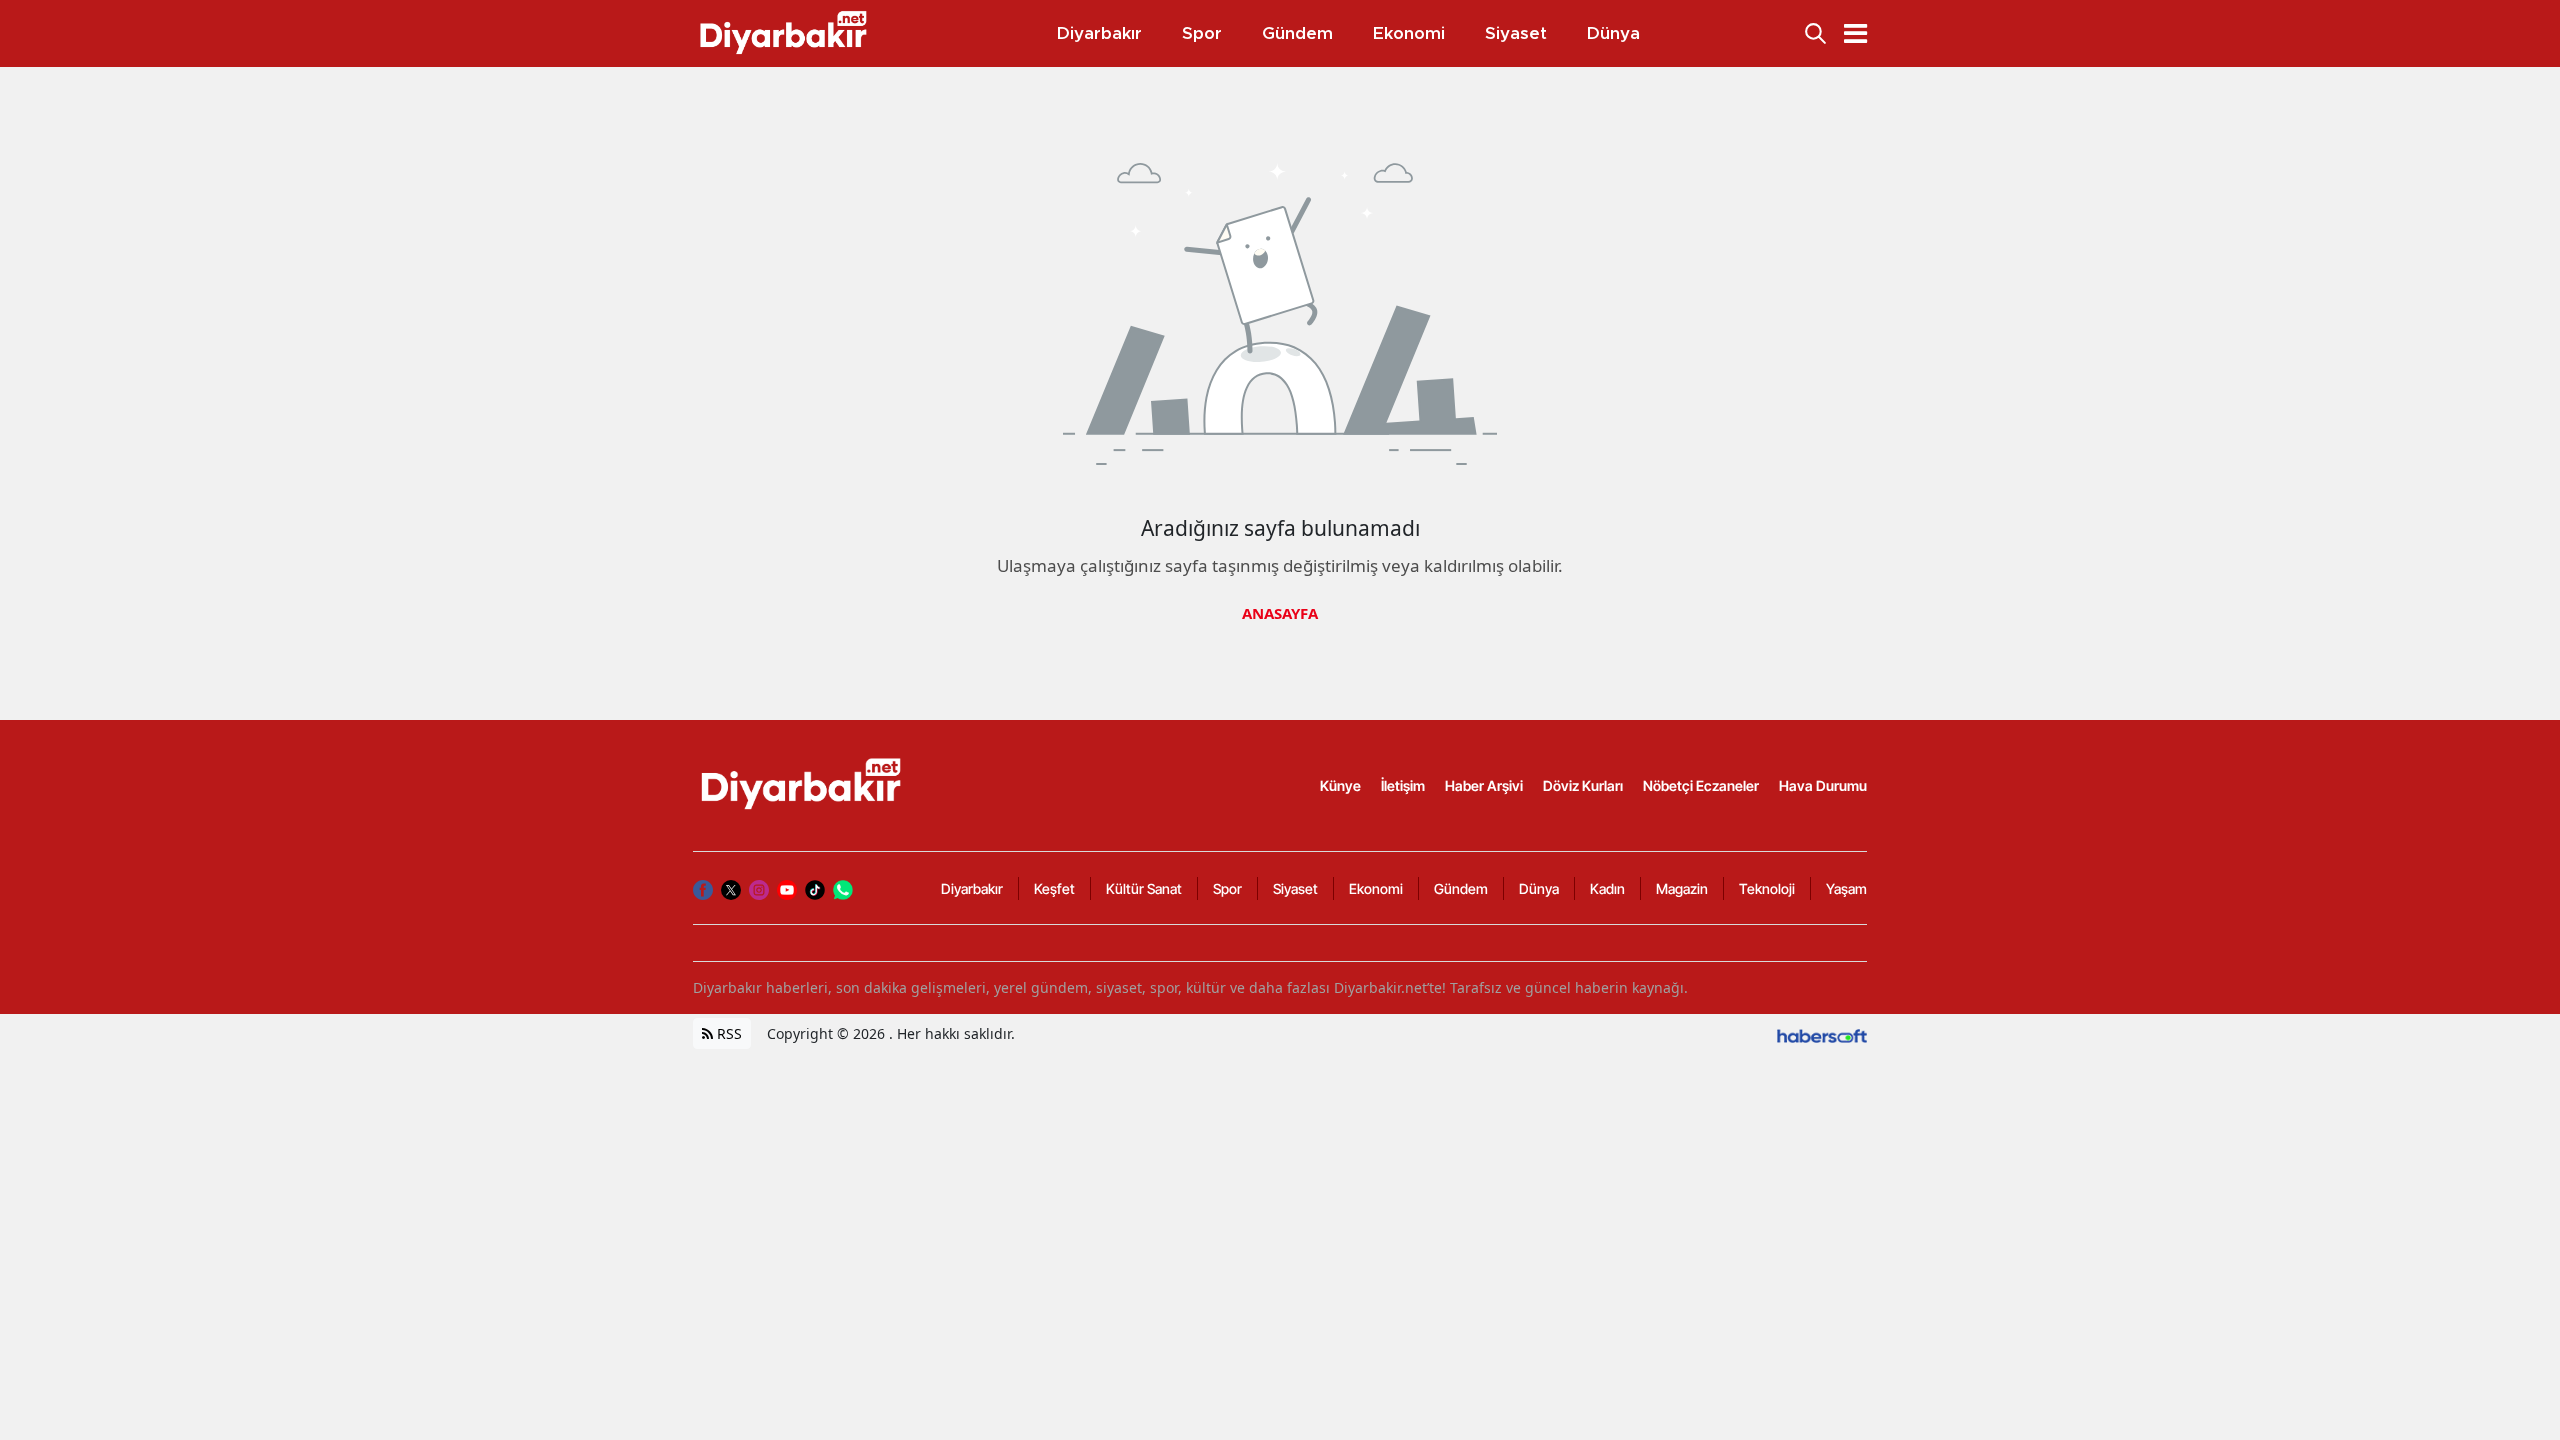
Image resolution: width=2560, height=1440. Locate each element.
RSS (727, 1033)
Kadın (1607, 888)
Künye (1340, 785)
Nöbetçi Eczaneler (1701, 785)
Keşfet (1054, 888)
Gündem (1461, 888)
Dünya (1539, 888)
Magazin (1682, 888)
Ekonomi (1376, 888)
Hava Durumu (1823, 785)
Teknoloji (1767, 888)
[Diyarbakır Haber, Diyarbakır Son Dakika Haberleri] (803, 784)
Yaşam (1846, 888)
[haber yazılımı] (1822, 1033)
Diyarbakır (972, 888)
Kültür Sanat (1144, 888)
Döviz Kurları (1583, 785)
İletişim (1403, 785)
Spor (1227, 888)
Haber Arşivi (1484, 785)
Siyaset (1295, 888)
